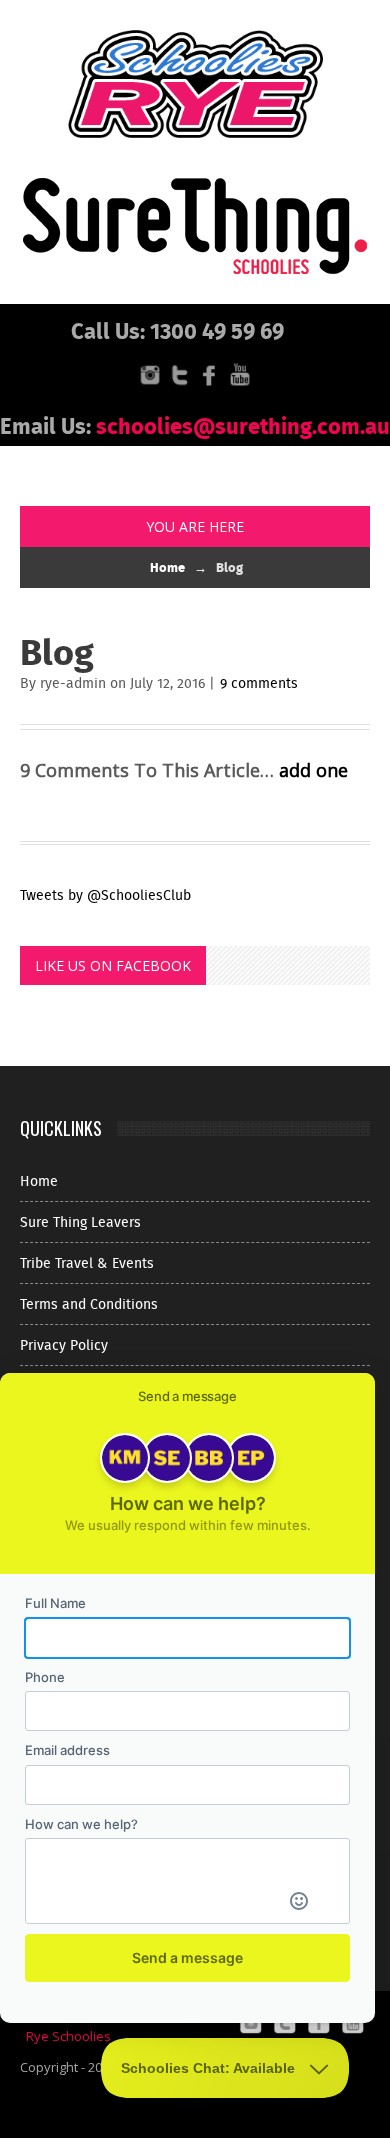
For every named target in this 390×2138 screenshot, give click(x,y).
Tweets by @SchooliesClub (105, 895)
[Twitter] (180, 373)
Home (167, 567)
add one (313, 770)
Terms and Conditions (89, 1304)
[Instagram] (150, 373)
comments (259, 683)
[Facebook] (210, 373)
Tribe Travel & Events (87, 1263)
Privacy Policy (64, 1345)
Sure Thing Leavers (80, 1222)
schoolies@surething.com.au (243, 425)
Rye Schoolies (68, 2036)
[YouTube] (240, 373)
